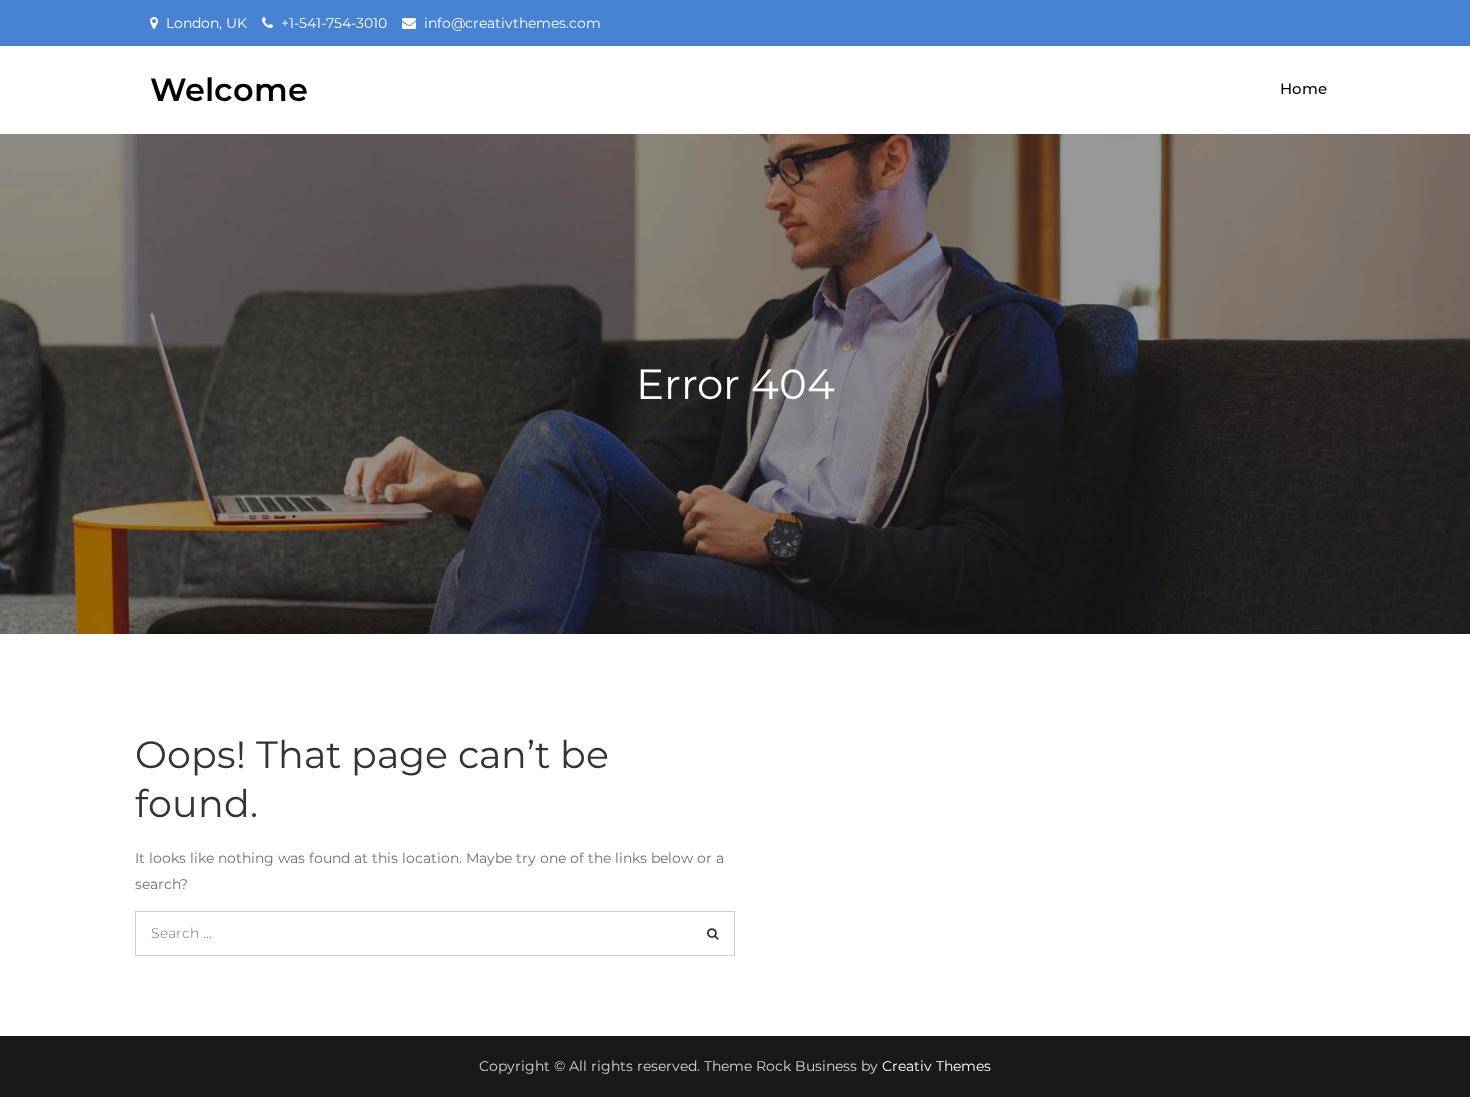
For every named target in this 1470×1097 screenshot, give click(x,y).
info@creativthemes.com (512, 23)
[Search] (712, 933)
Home (1303, 88)
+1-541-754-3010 (334, 23)
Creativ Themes (936, 1066)
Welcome (229, 89)
